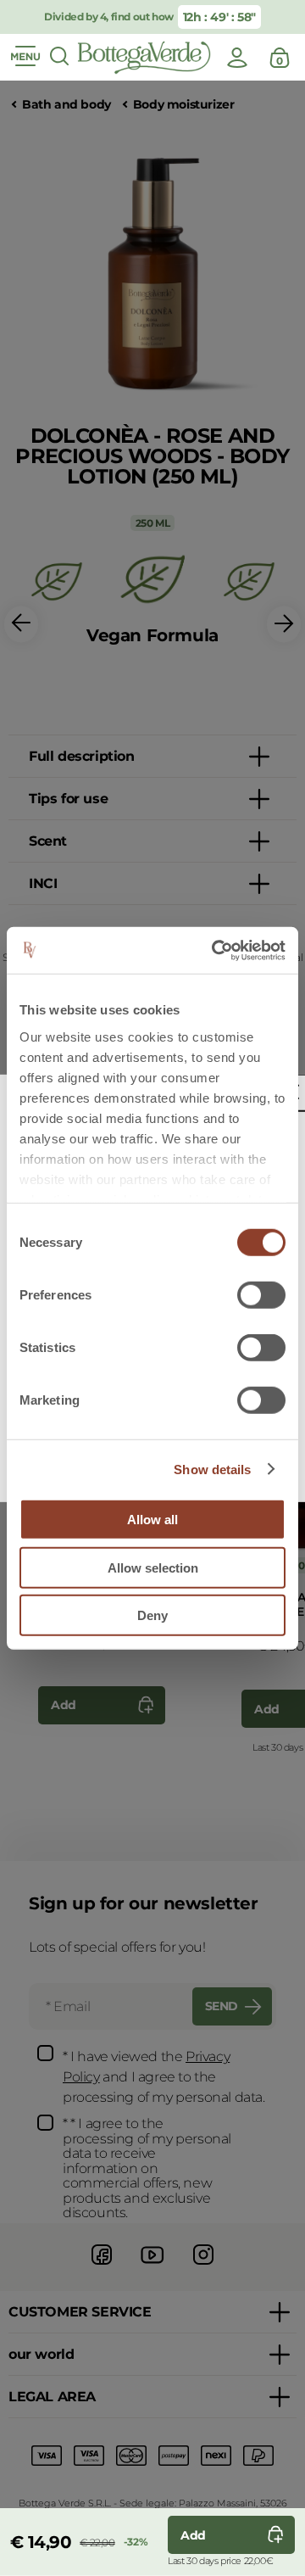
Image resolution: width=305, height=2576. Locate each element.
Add (64, 1705)
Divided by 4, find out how (109, 17)
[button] (21, 625)
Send (222, 2006)
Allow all (152, 1520)
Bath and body (67, 105)
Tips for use (68, 799)
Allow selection (153, 1567)
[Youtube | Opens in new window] (152, 2267)
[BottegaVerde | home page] (144, 58)
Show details (212, 1469)
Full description (82, 756)
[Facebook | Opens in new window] (102, 2267)
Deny (152, 1615)
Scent (48, 841)
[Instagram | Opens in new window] (203, 2267)
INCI (43, 883)
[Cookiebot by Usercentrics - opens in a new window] (215, 950)
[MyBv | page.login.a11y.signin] (237, 58)
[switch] (261, 1295)
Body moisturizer (184, 105)
